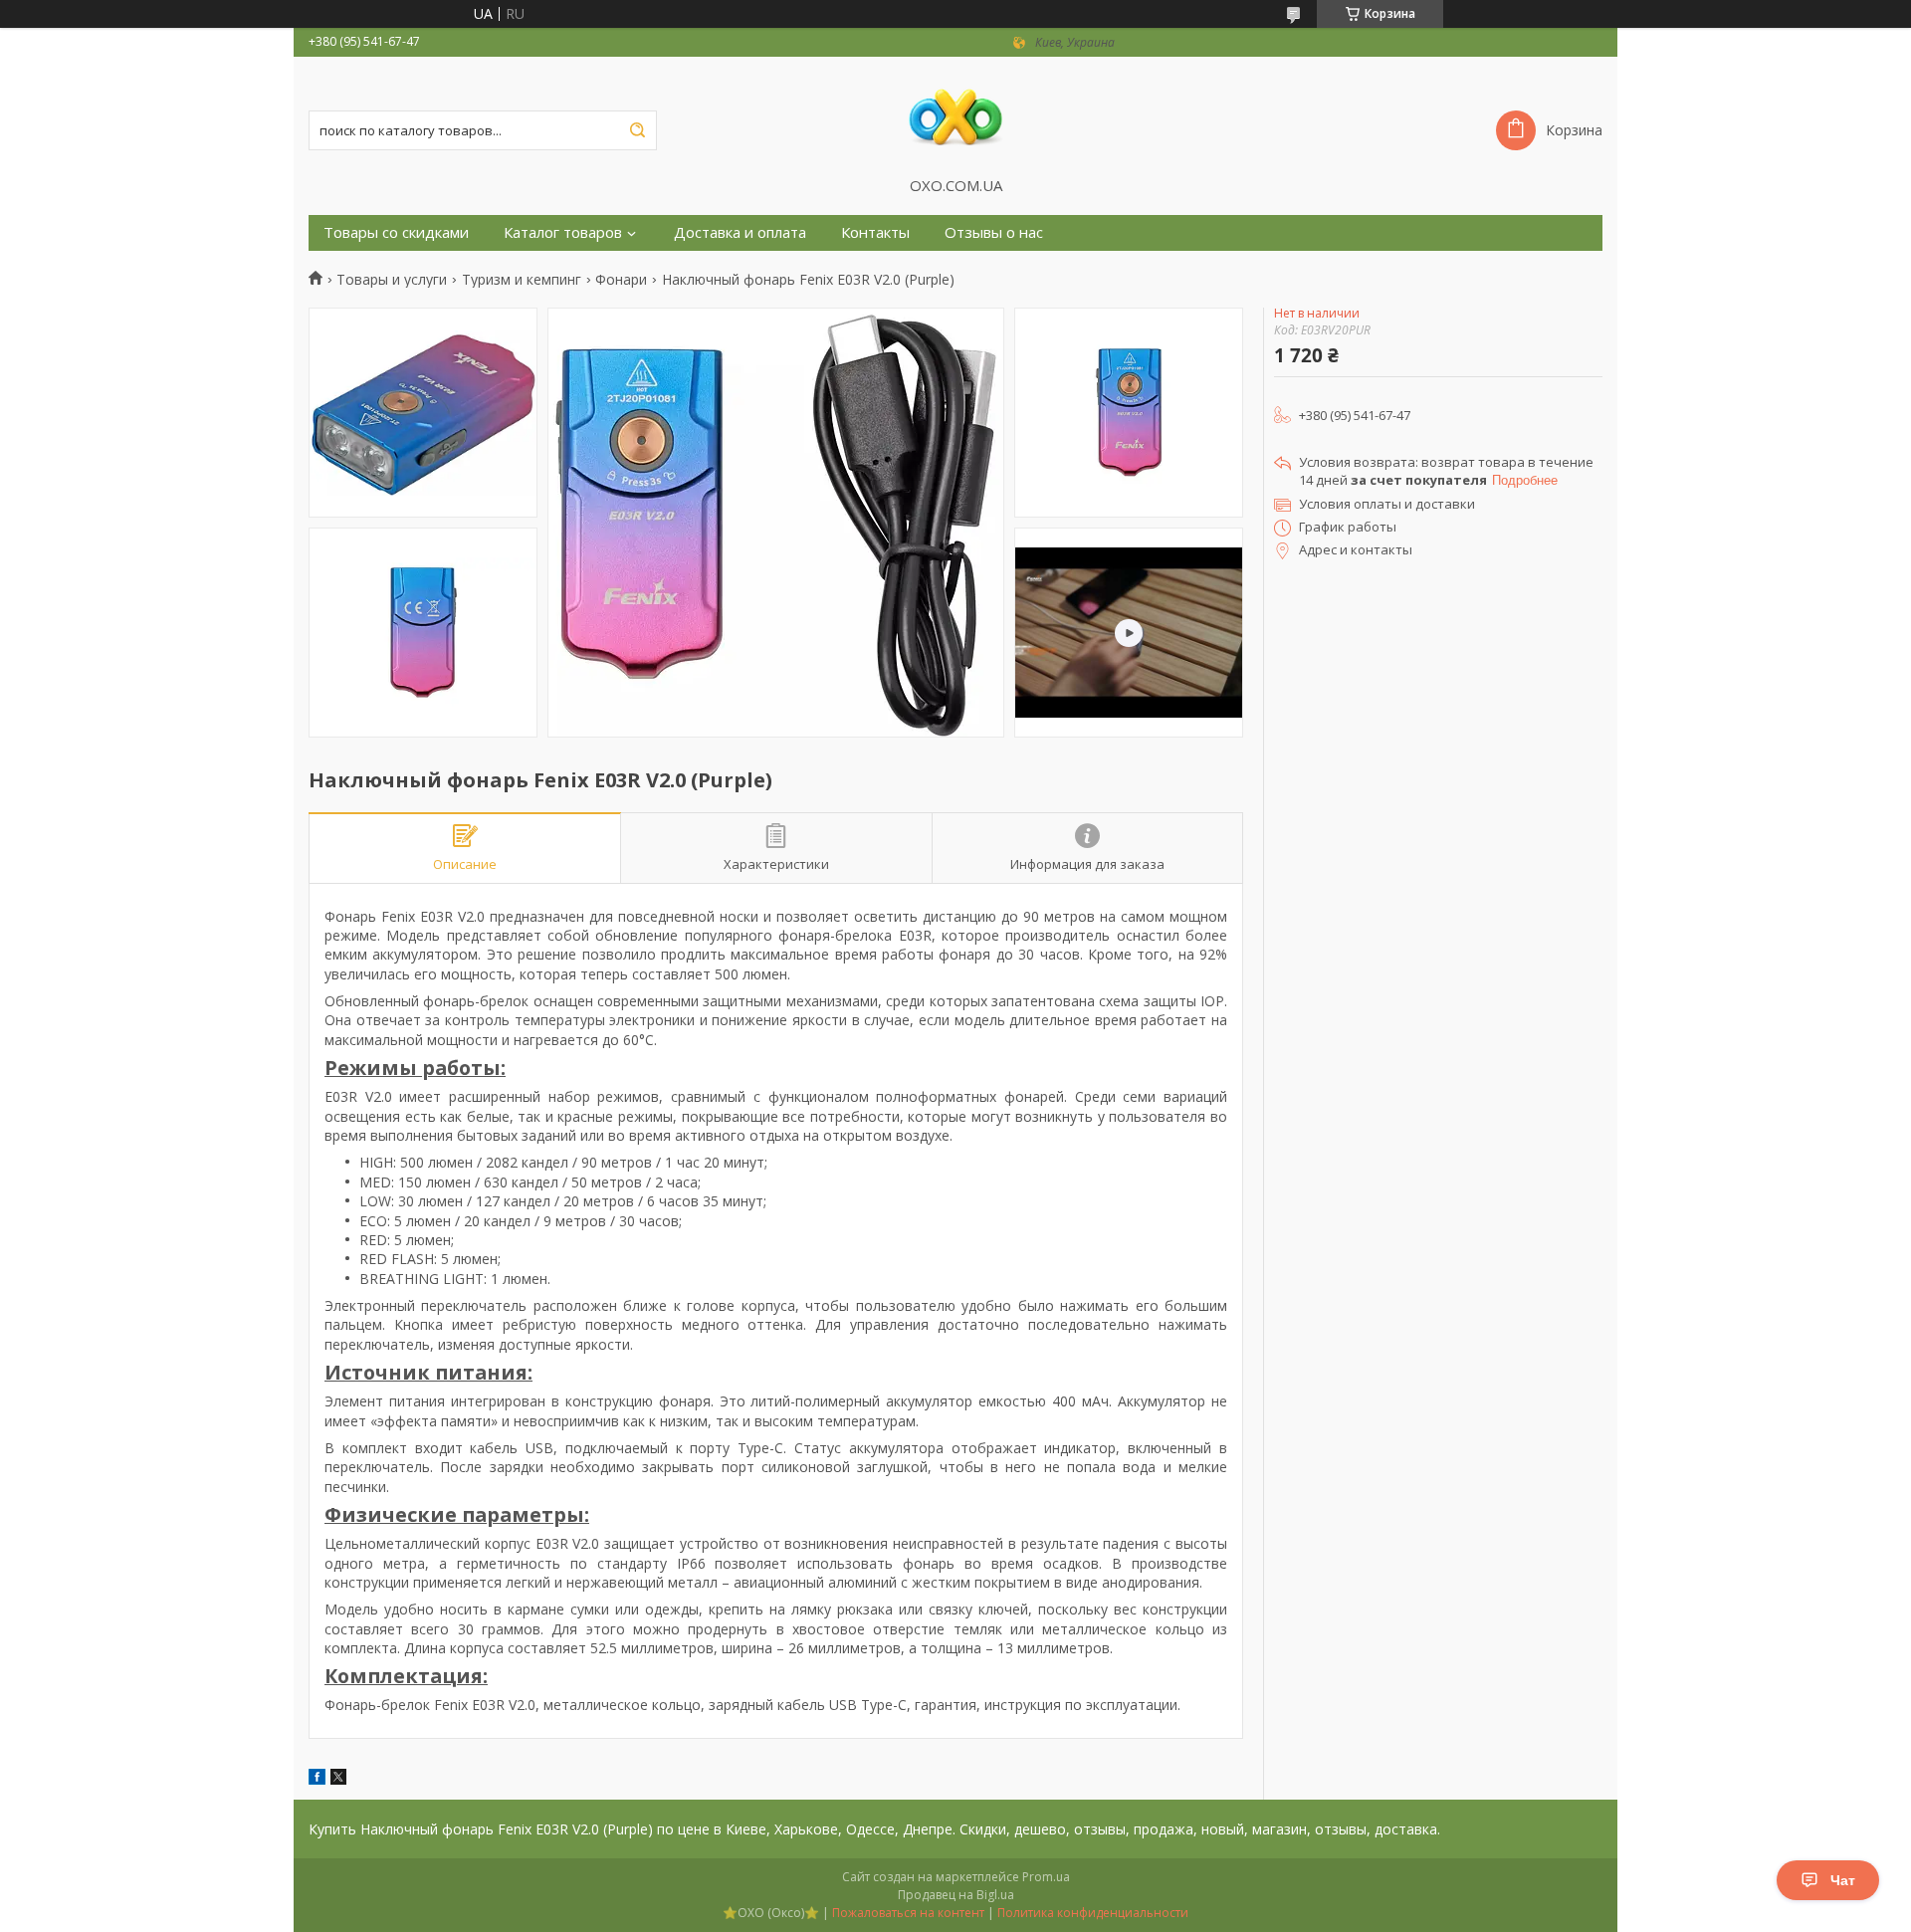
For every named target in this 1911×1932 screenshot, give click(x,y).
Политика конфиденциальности (1093, 1913)
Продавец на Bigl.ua (956, 1895)
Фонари (621, 280)
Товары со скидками (396, 232)
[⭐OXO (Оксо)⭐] (955, 116)
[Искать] (637, 130)
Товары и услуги (392, 280)
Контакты (875, 232)
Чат (1843, 1880)
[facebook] (317, 1779)
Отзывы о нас (994, 232)
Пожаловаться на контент (908, 1913)
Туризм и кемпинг (522, 280)
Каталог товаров (563, 232)
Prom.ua (1046, 1877)
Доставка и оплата (740, 232)
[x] (338, 1779)
